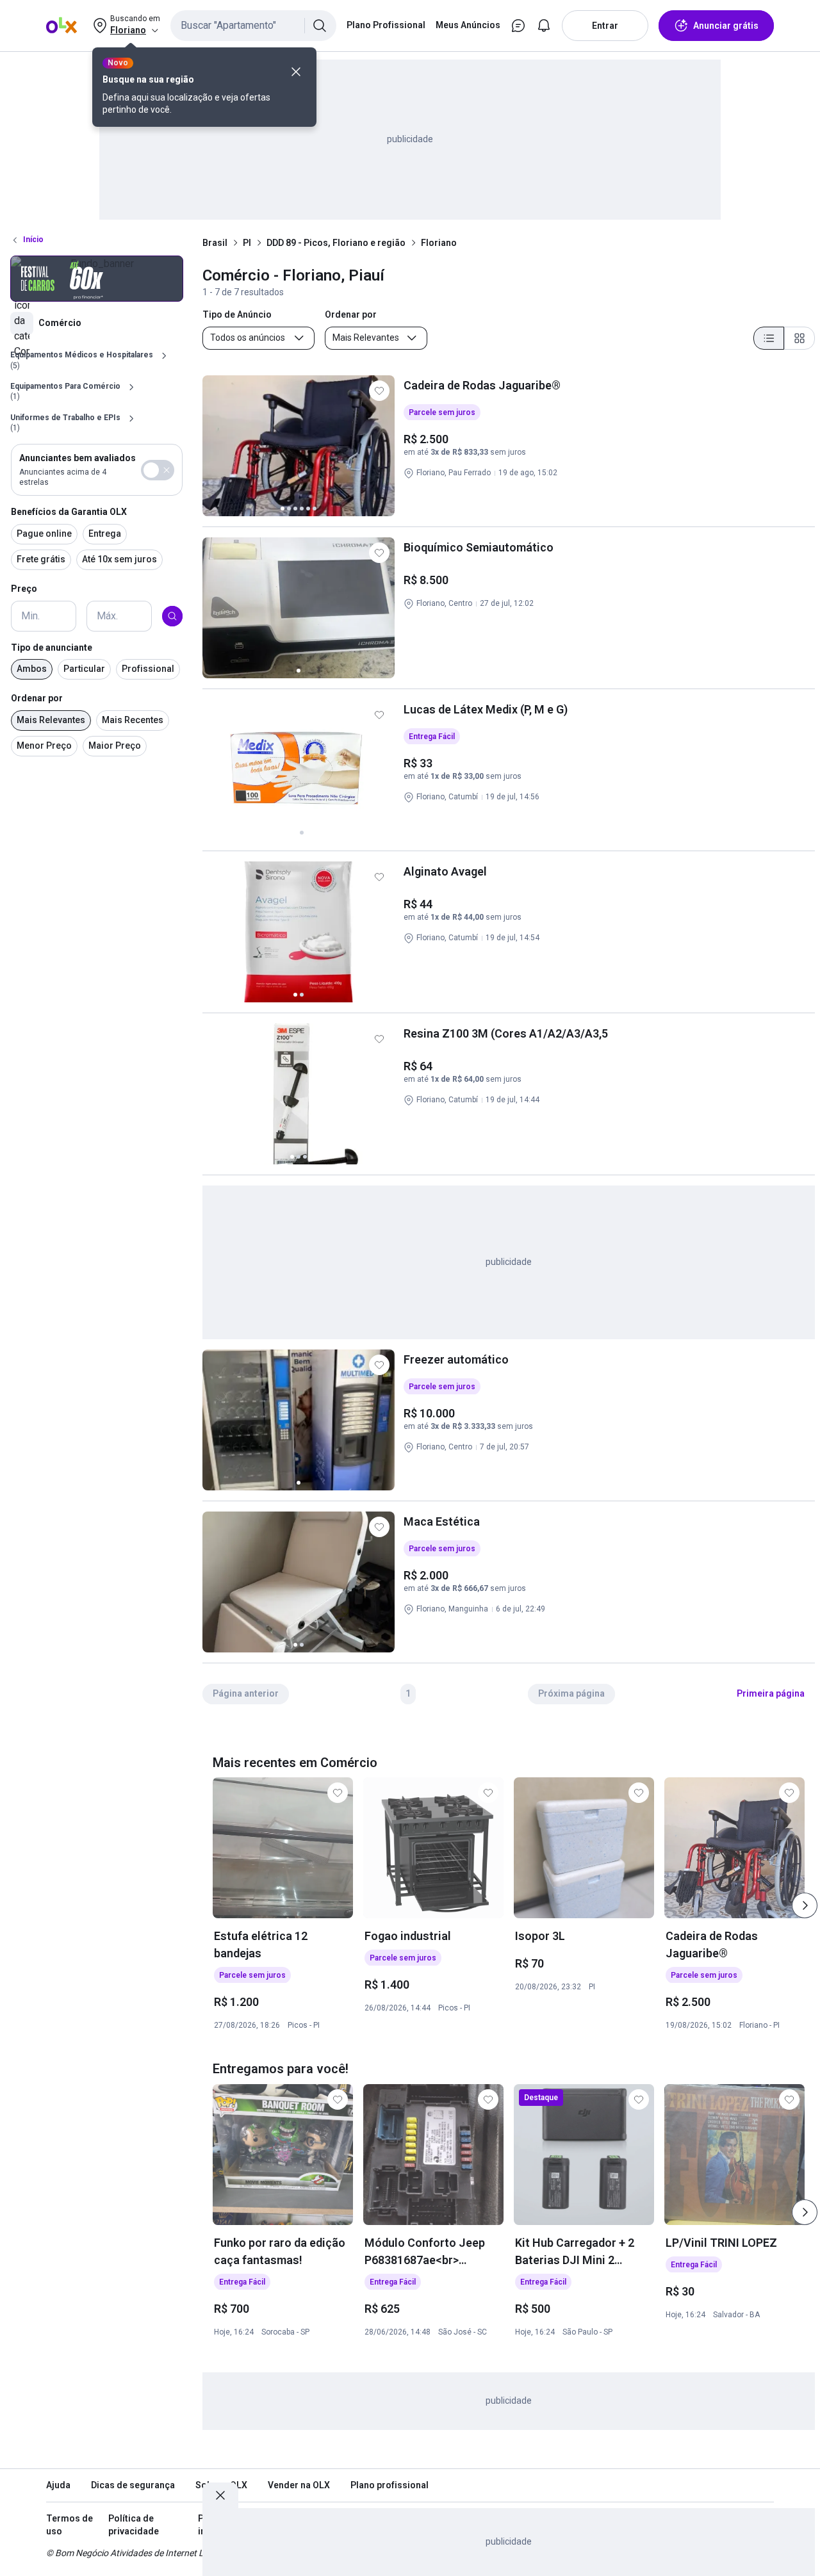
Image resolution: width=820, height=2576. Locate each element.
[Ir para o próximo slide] (805, 1905)
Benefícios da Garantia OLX (69, 512)
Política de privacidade (134, 2525)
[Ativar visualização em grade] (799, 338)
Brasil (215, 243)
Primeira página (771, 1693)
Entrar (605, 26)
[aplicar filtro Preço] (172, 616)
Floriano (439, 243)
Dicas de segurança (133, 2485)
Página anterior (246, 1693)
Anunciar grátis (726, 26)
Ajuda (58, 2485)
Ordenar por (37, 699)
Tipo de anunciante (52, 648)
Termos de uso (70, 2525)
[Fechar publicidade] (220, 2495)
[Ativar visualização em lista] (769, 338)
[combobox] (253, 26)
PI (247, 243)
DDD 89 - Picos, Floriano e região (336, 243)
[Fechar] (296, 72)
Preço (24, 589)
